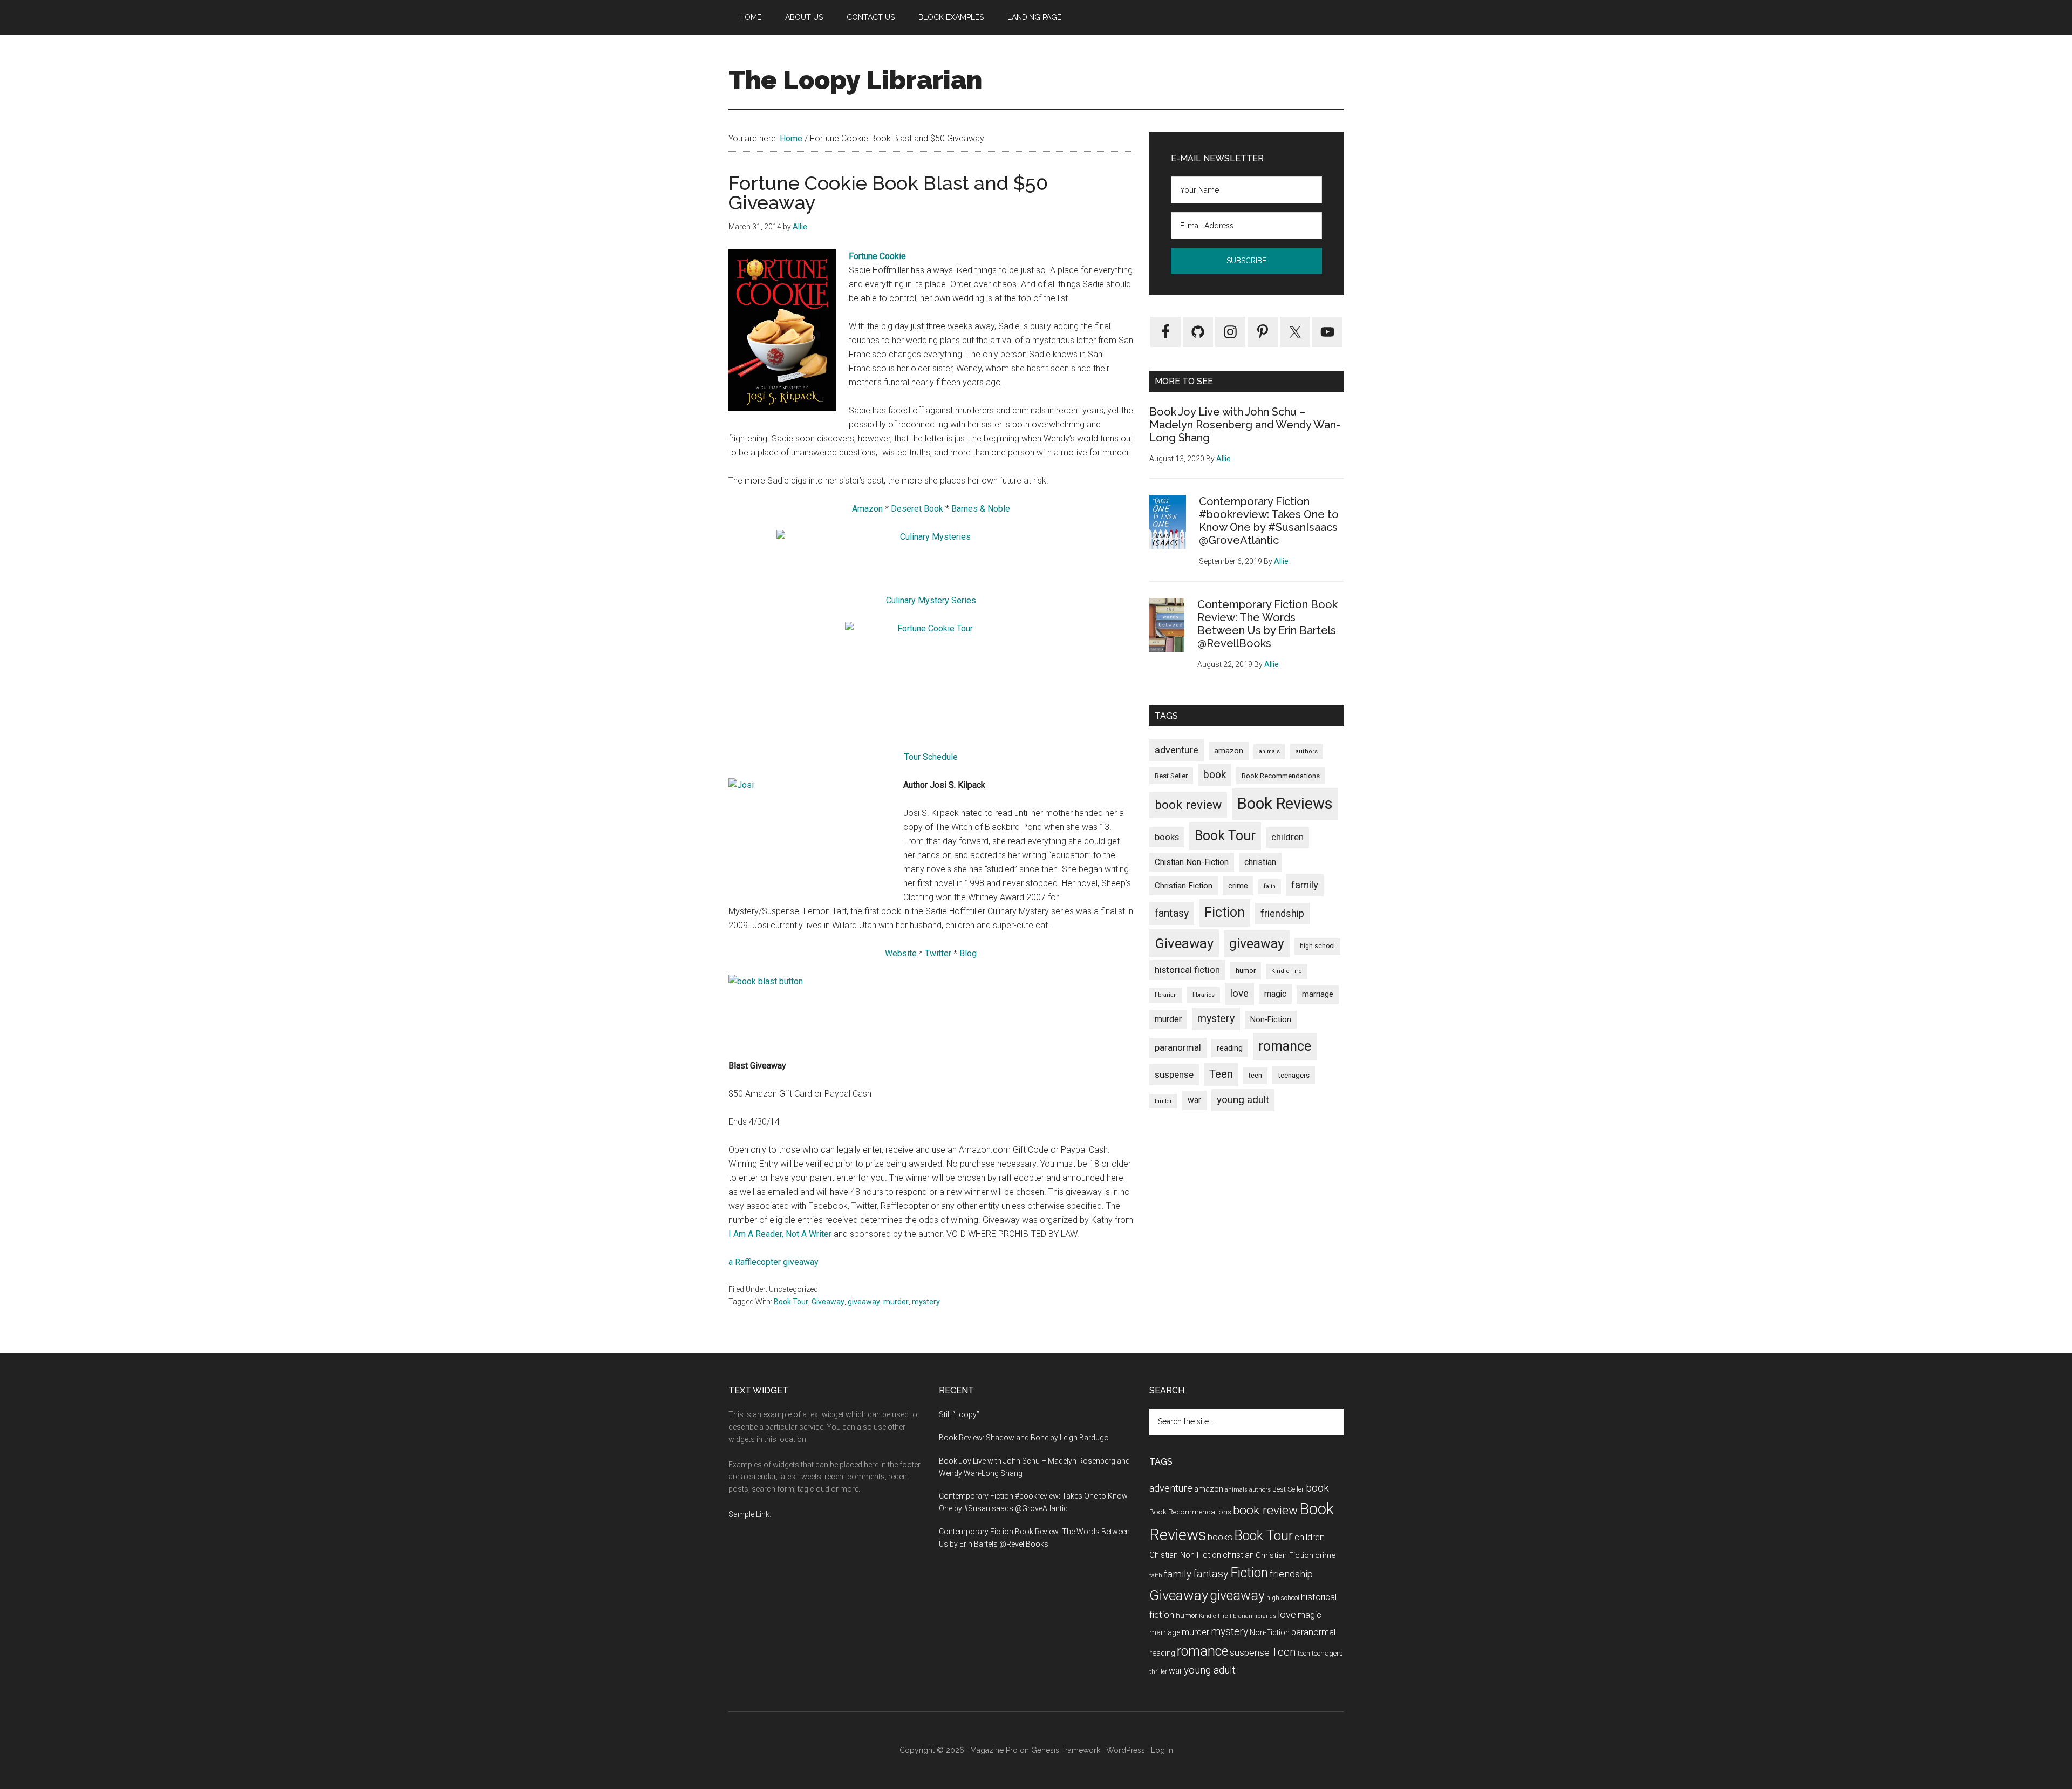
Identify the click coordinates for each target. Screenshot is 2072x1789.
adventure (1177, 750)
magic (1275, 994)
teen (1255, 1075)
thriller (1163, 1101)
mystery (926, 1302)
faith (1270, 886)
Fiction (1225, 912)
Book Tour (791, 1302)
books (1167, 837)
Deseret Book (917, 509)
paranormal (1178, 1047)
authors (1307, 751)
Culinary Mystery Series (931, 600)
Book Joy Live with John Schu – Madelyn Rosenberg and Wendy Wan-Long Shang (1245, 425)
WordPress (1126, 1750)
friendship (1282, 913)
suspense (1174, 1074)
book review (1188, 805)
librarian (1166, 995)
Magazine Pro (994, 1750)
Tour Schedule (931, 757)
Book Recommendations (1281, 776)
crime (1238, 886)
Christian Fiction (1184, 886)
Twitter (938, 953)
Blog (968, 953)
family (1305, 885)
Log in (1162, 1750)
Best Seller (1171, 776)
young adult (1243, 1100)
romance (1285, 1046)
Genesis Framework (1066, 1750)
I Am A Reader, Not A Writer (780, 1234)
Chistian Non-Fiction (1192, 862)
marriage (1318, 994)
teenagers (1294, 1075)
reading (1230, 1048)
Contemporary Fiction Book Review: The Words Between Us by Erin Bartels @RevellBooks (1267, 624)
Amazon (867, 509)
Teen (1221, 1074)
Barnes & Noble (981, 509)
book (1215, 775)
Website (901, 953)
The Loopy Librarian (855, 80)
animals (1269, 751)
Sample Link (749, 1514)
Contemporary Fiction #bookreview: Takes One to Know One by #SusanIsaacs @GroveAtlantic (1269, 521)
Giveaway (828, 1302)
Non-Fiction (1271, 1020)
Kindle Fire (1287, 971)
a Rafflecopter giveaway (773, 1262)
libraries (1204, 995)
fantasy (1172, 913)
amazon (1229, 751)
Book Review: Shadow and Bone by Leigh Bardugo (1024, 1438)
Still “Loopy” (959, 1414)
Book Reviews (1285, 804)
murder (896, 1302)
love (1239, 994)
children (1287, 837)
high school (1317, 946)
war (1194, 1100)
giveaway (864, 1302)
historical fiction (1187, 970)
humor (1246, 971)
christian (1260, 862)
